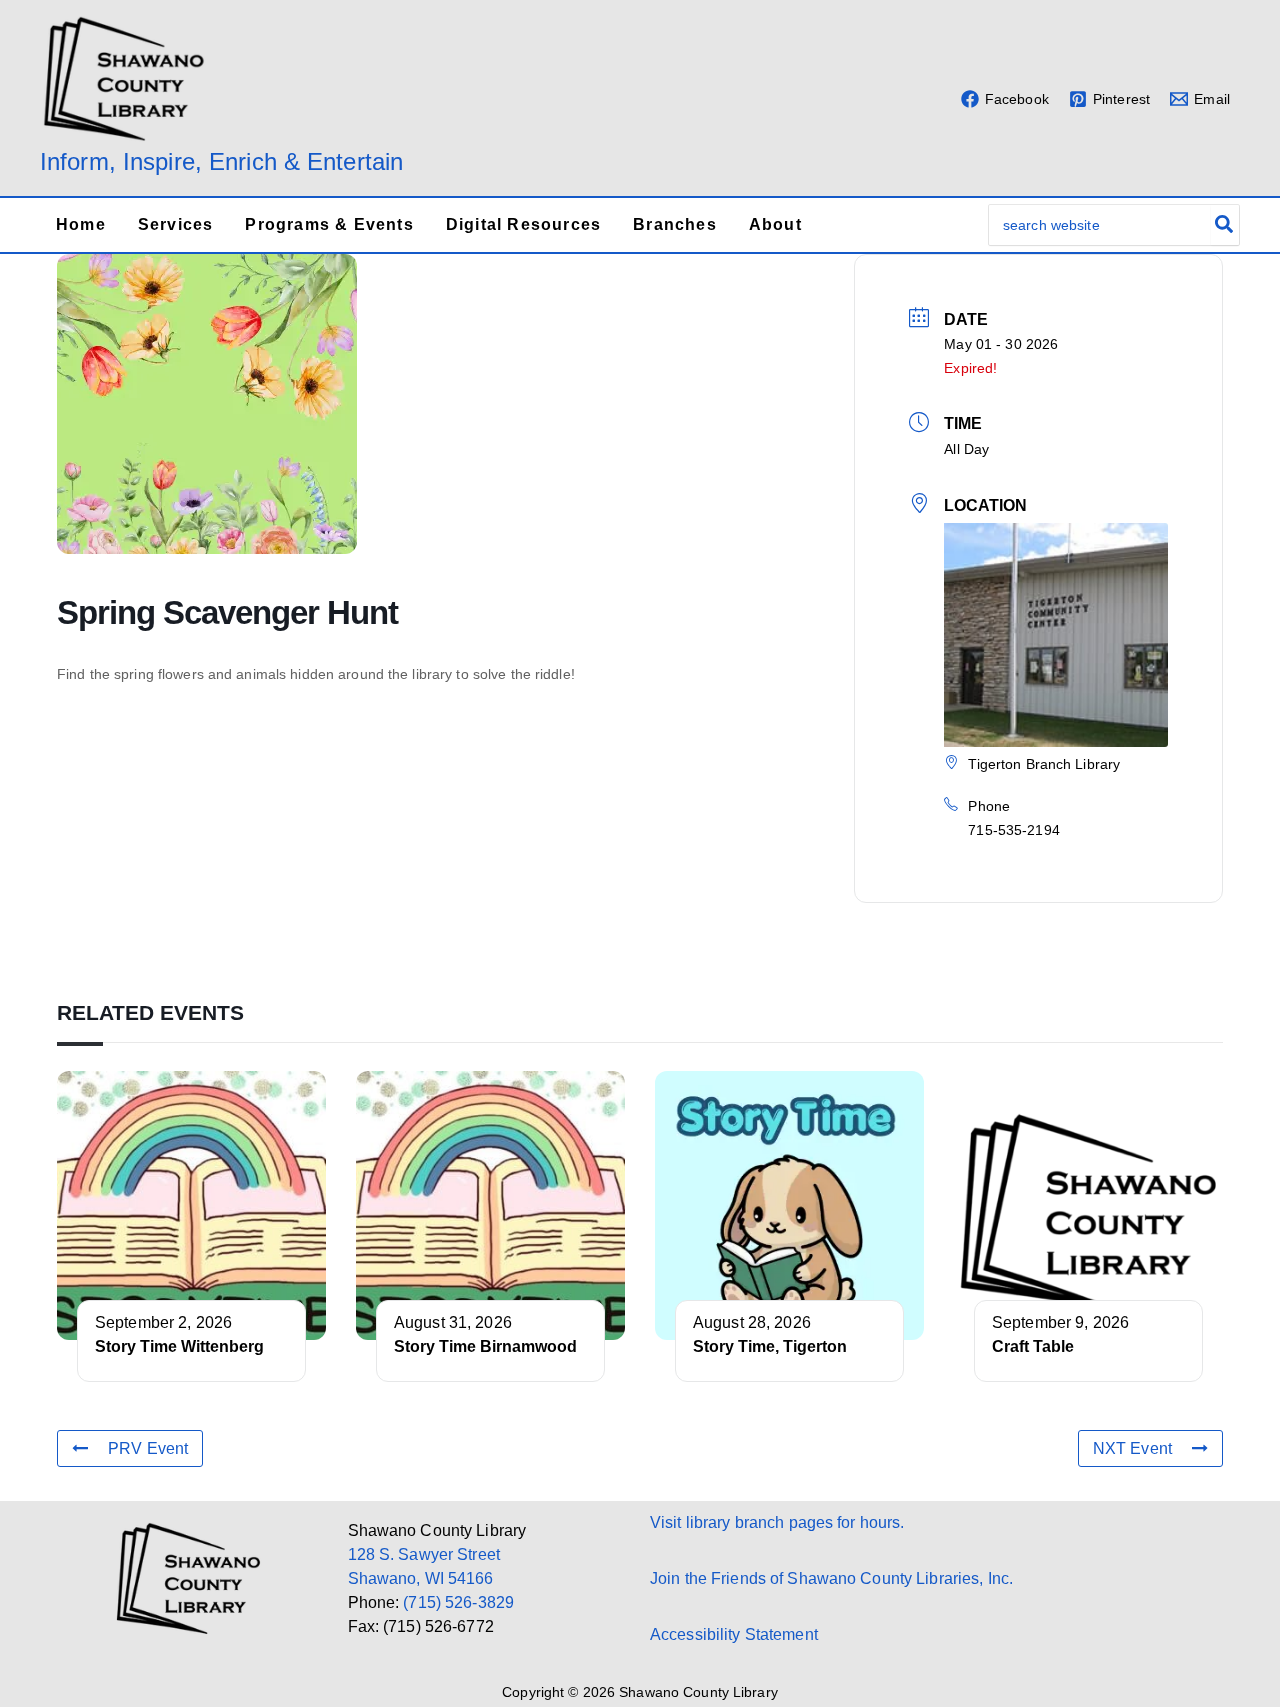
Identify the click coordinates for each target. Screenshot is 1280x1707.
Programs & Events (329, 224)
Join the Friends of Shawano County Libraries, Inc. (831, 1578)
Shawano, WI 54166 (421, 1578)
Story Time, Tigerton (770, 1346)
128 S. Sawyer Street (424, 1554)
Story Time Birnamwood (485, 1346)
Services (176, 224)
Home (81, 224)
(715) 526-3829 (458, 1602)
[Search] (1225, 225)
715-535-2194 (1013, 830)
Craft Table (1033, 1346)
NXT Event (1132, 1448)
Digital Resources (523, 224)
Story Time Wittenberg (179, 1346)
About (775, 224)
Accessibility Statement (734, 1634)
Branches (675, 224)
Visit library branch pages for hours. (777, 1522)
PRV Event (148, 1448)
